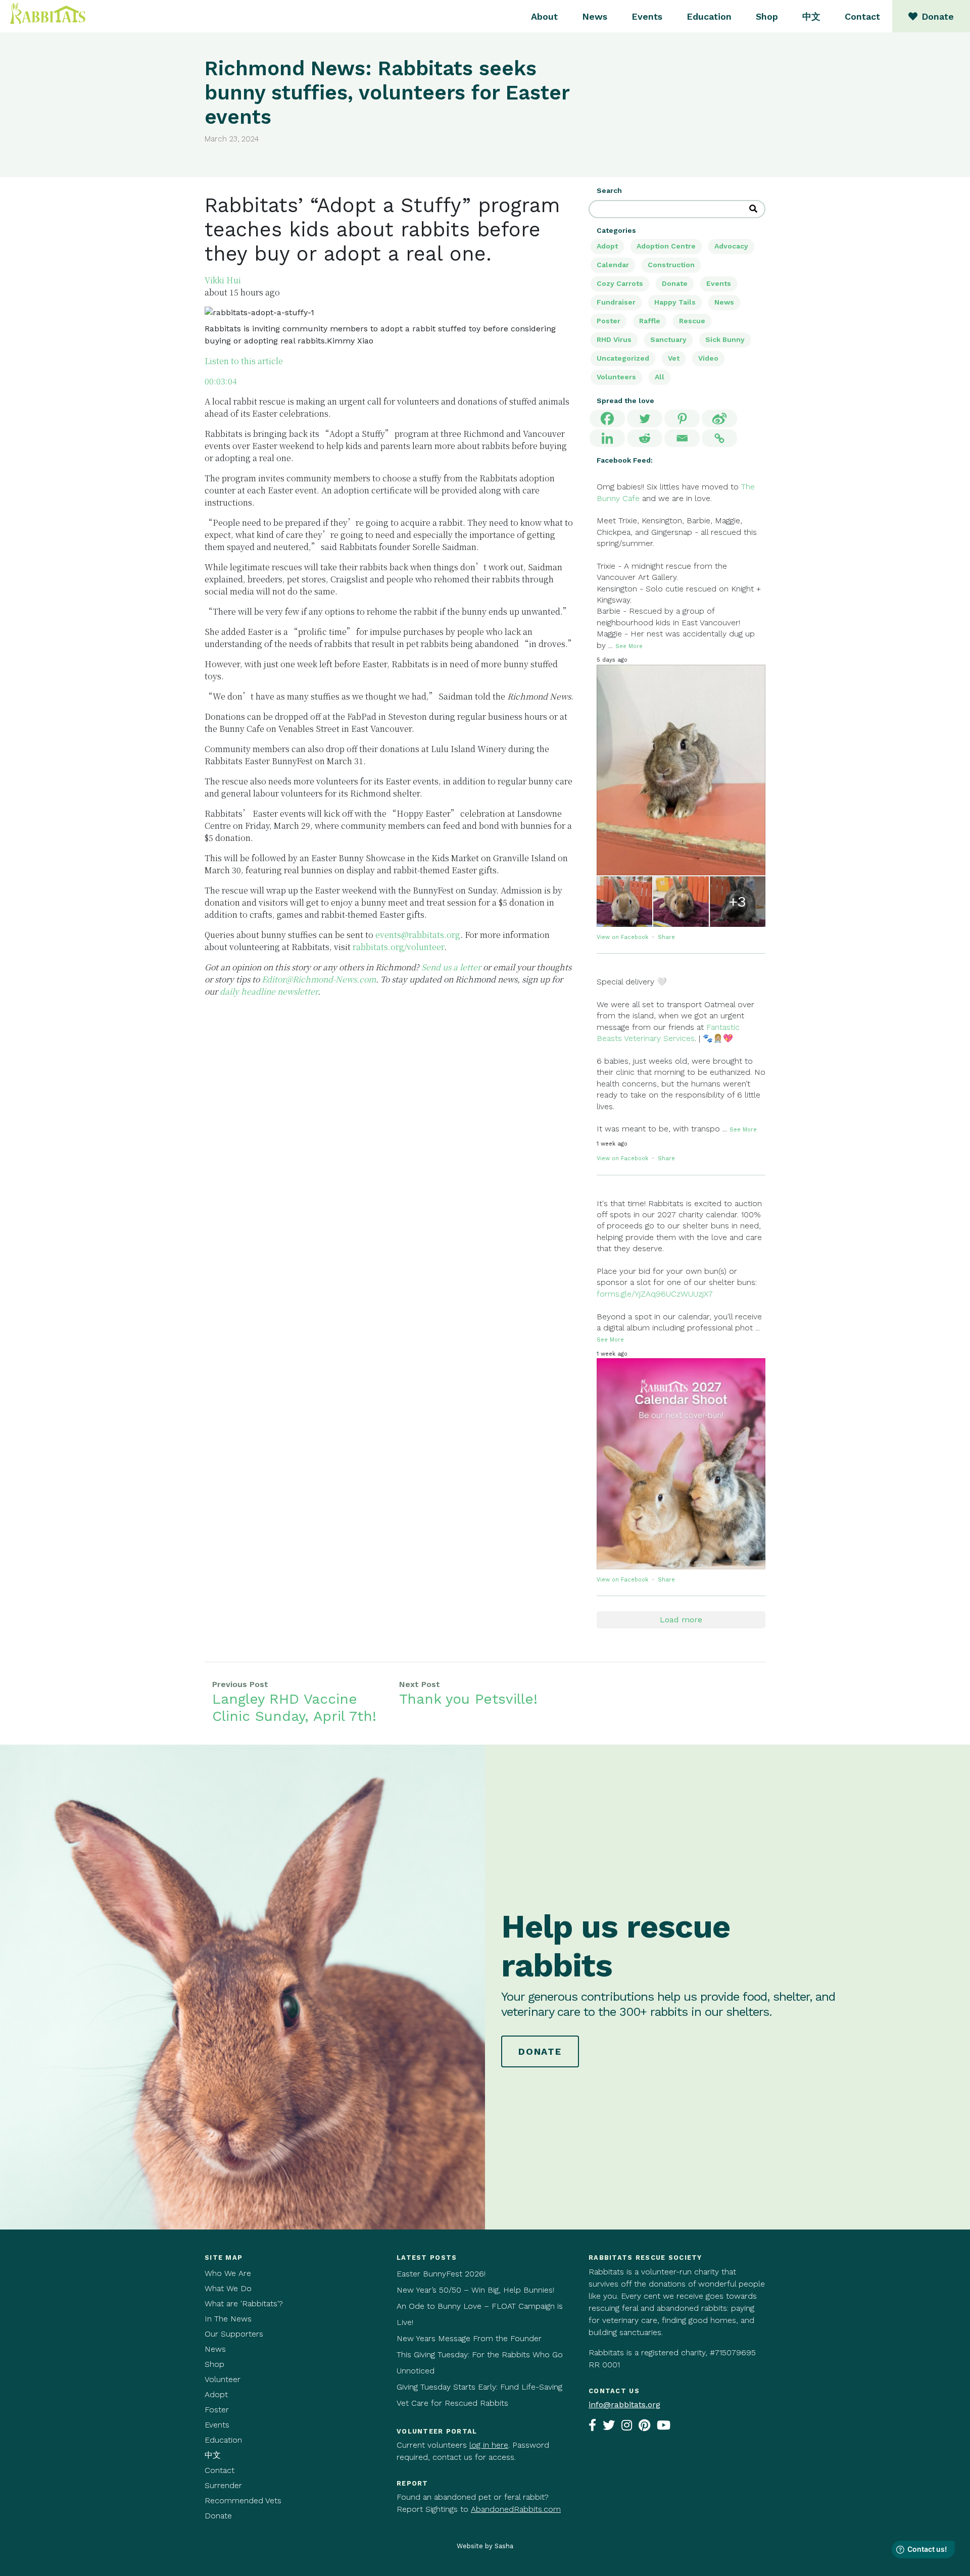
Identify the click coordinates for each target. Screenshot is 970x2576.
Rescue (692, 321)
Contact (862, 16)
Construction (671, 265)
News (595, 16)
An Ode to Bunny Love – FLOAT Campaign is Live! (480, 2314)
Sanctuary (668, 339)
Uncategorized (623, 358)
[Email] (682, 438)
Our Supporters (234, 2334)
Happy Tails (675, 302)
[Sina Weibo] (719, 418)
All (660, 377)
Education (709, 16)
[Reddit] (645, 438)
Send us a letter (451, 967)
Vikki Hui (223, 280)
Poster (609, 321)
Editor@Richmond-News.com (319, 979)
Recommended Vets (243, 2500)
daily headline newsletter (269, 991)
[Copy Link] (719, 438)
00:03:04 (221, 381)
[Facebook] (607, 418)
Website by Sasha (485, 2546)
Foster (217, 2410)
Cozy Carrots (620, 283)
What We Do (228, 2288)
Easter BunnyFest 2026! (441, 2274)
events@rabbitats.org (418, 935)
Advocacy (731, 246)
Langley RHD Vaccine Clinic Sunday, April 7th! (294, 1707)
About (544, 16)
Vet (674, 358)
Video (708, 358)
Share (666, 937)
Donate (675, 283)
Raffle (650, 321)
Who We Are (228, 2273)
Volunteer (223, 2379)
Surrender (223, 2485)
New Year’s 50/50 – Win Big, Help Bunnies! (475, 2290)
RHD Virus (614, 339)
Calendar (613, 265)
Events (647, 16)
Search (609, 190)
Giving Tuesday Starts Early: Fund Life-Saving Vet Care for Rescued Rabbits (479, 2395)
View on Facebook (623, 937)
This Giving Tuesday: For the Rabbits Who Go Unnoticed (480, 2363)
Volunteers (616, 377)
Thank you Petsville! (468, 1699)
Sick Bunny (725, 339)
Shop (767, 16)
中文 (811, 16)
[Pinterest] (682, 418)
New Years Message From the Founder (469, 2338)
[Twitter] (645, 418)
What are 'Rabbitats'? (244, 2303)
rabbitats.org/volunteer (398, 947)
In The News (228, 2319)
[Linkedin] (607, 438)
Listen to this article (244, 361)
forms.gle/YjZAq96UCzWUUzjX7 (655, 1294)
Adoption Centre (666, 246)
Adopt (607, 246)
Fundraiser (616, 302)
